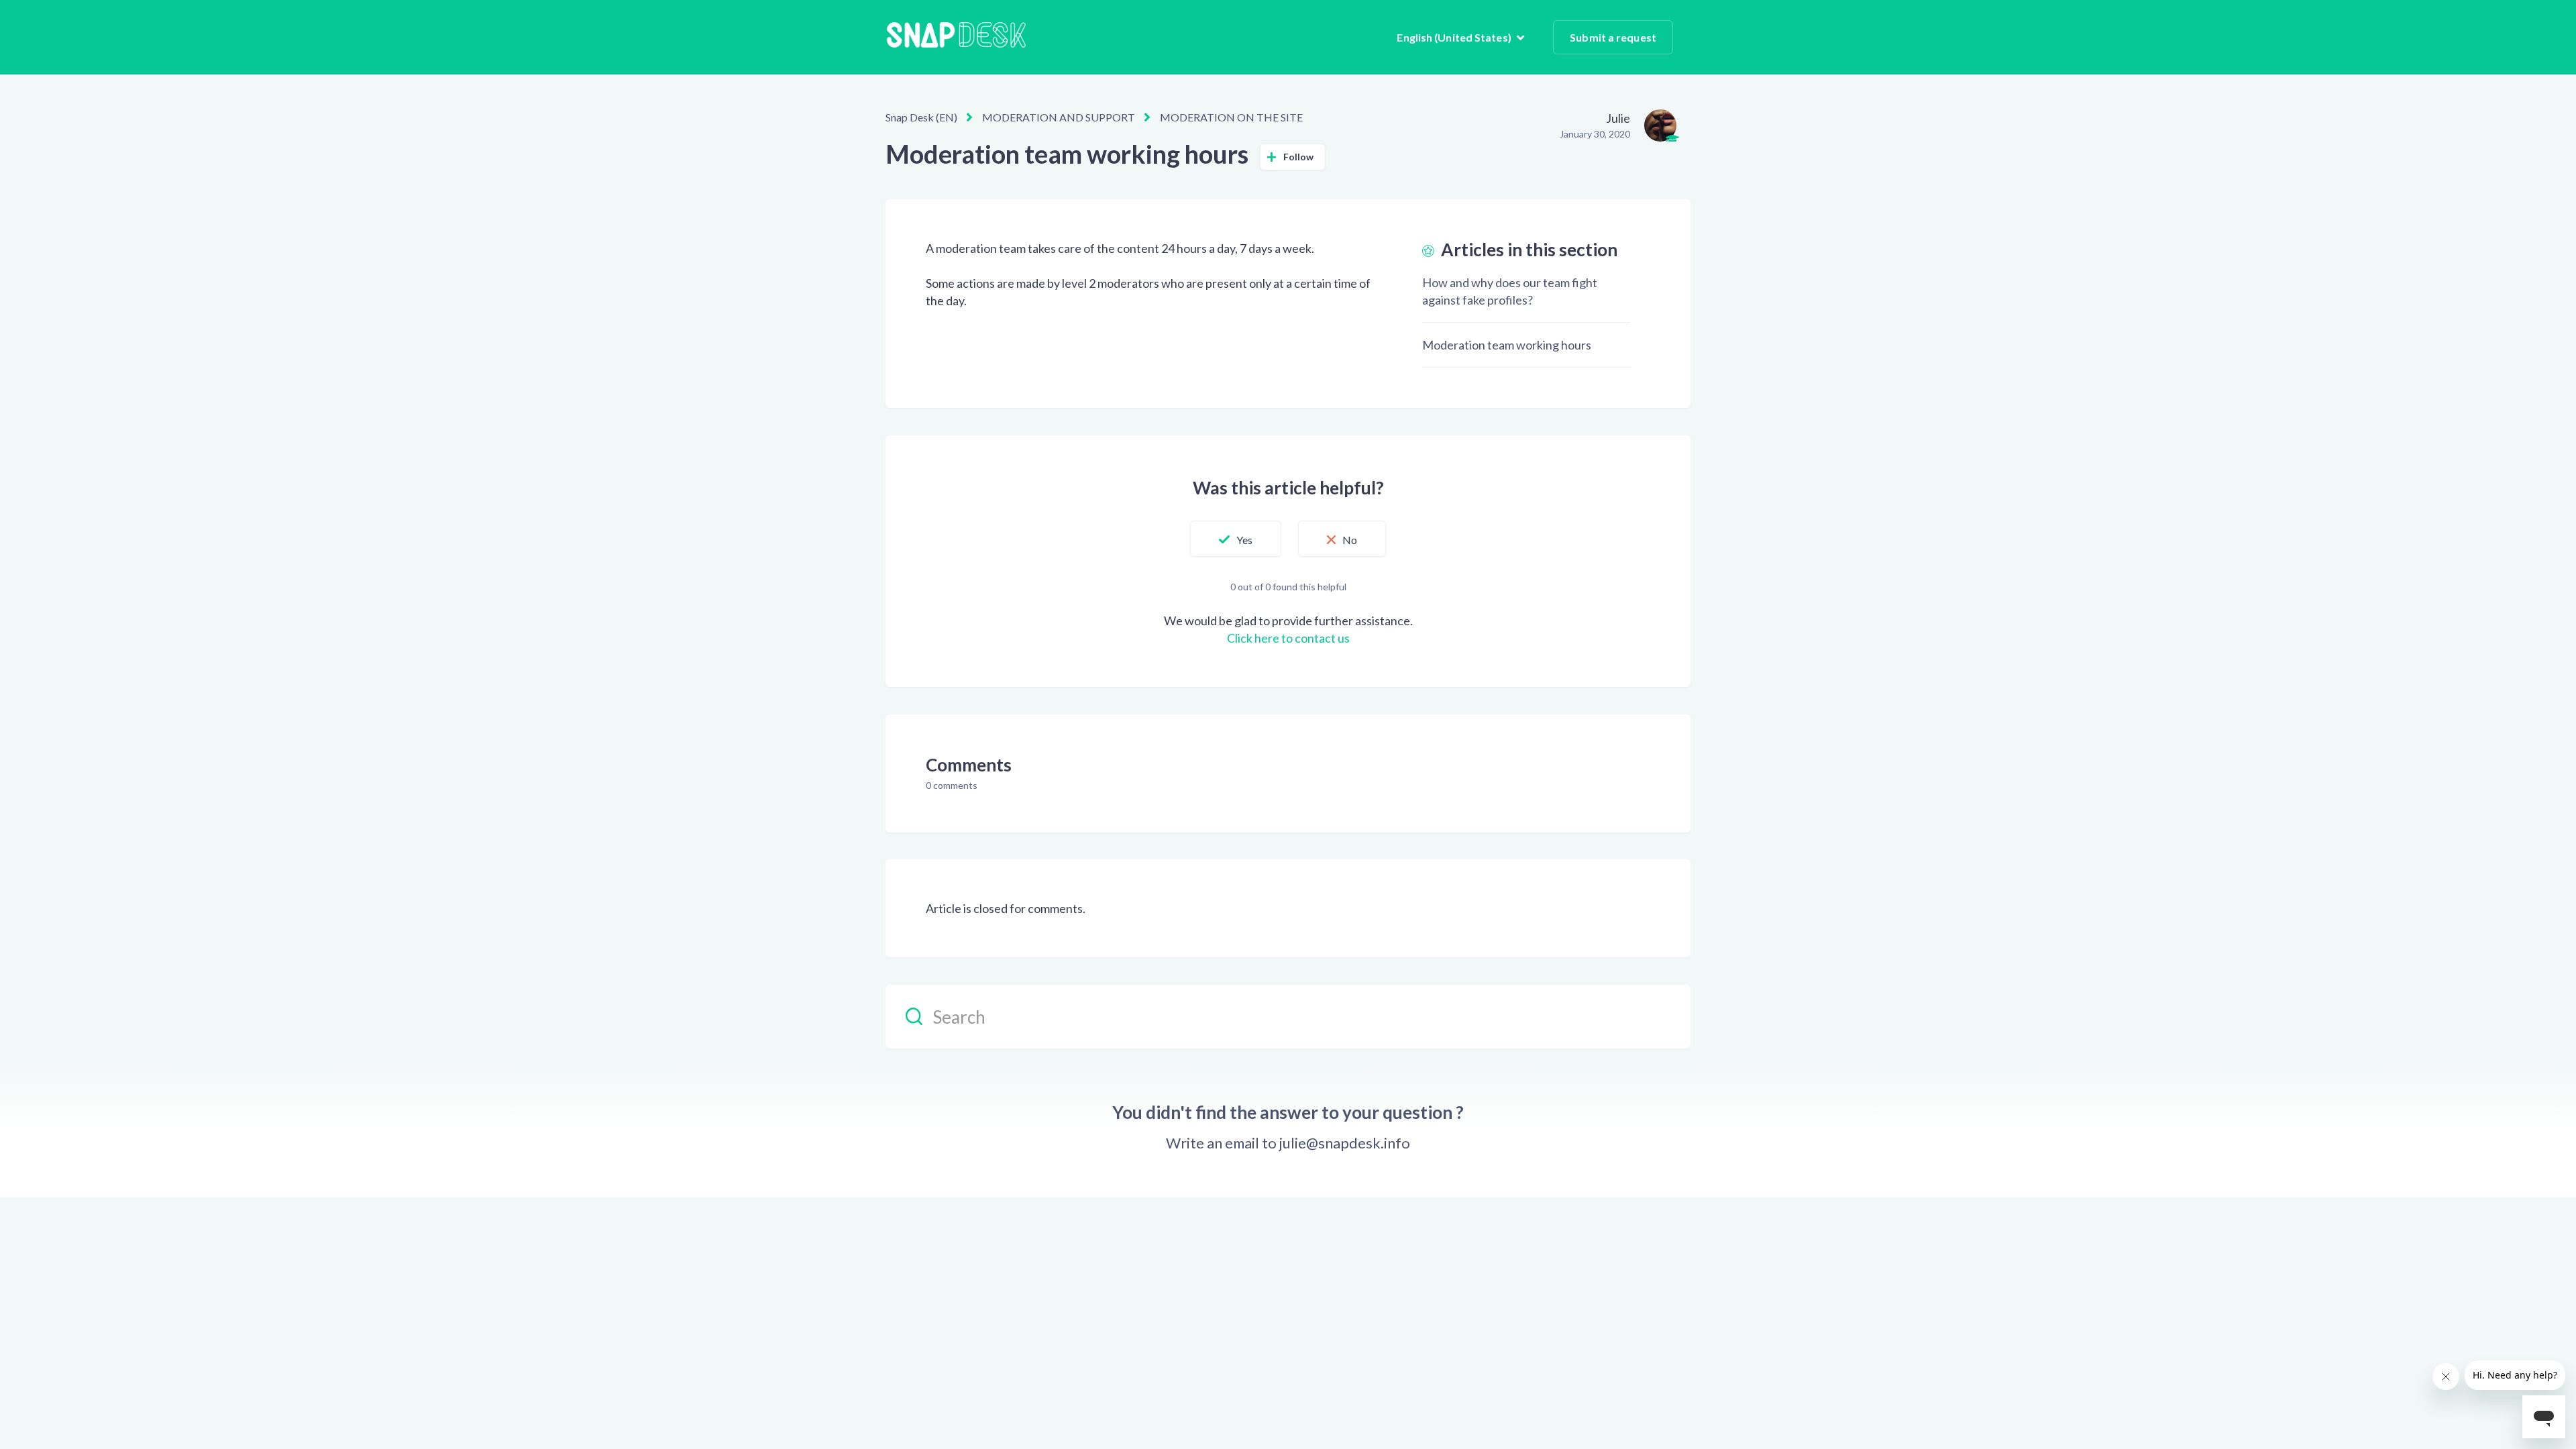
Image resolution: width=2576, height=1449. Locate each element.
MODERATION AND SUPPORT (1059, 117)
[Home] (956, 37)
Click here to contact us (1288, 638)
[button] (1236, 539)
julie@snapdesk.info (1345, 1143)
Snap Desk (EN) (921, 117)
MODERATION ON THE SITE (1231, 117)
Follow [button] (1299, 157)
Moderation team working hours (1507, 345)
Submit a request (1613, 37)
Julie (1618, 118)
